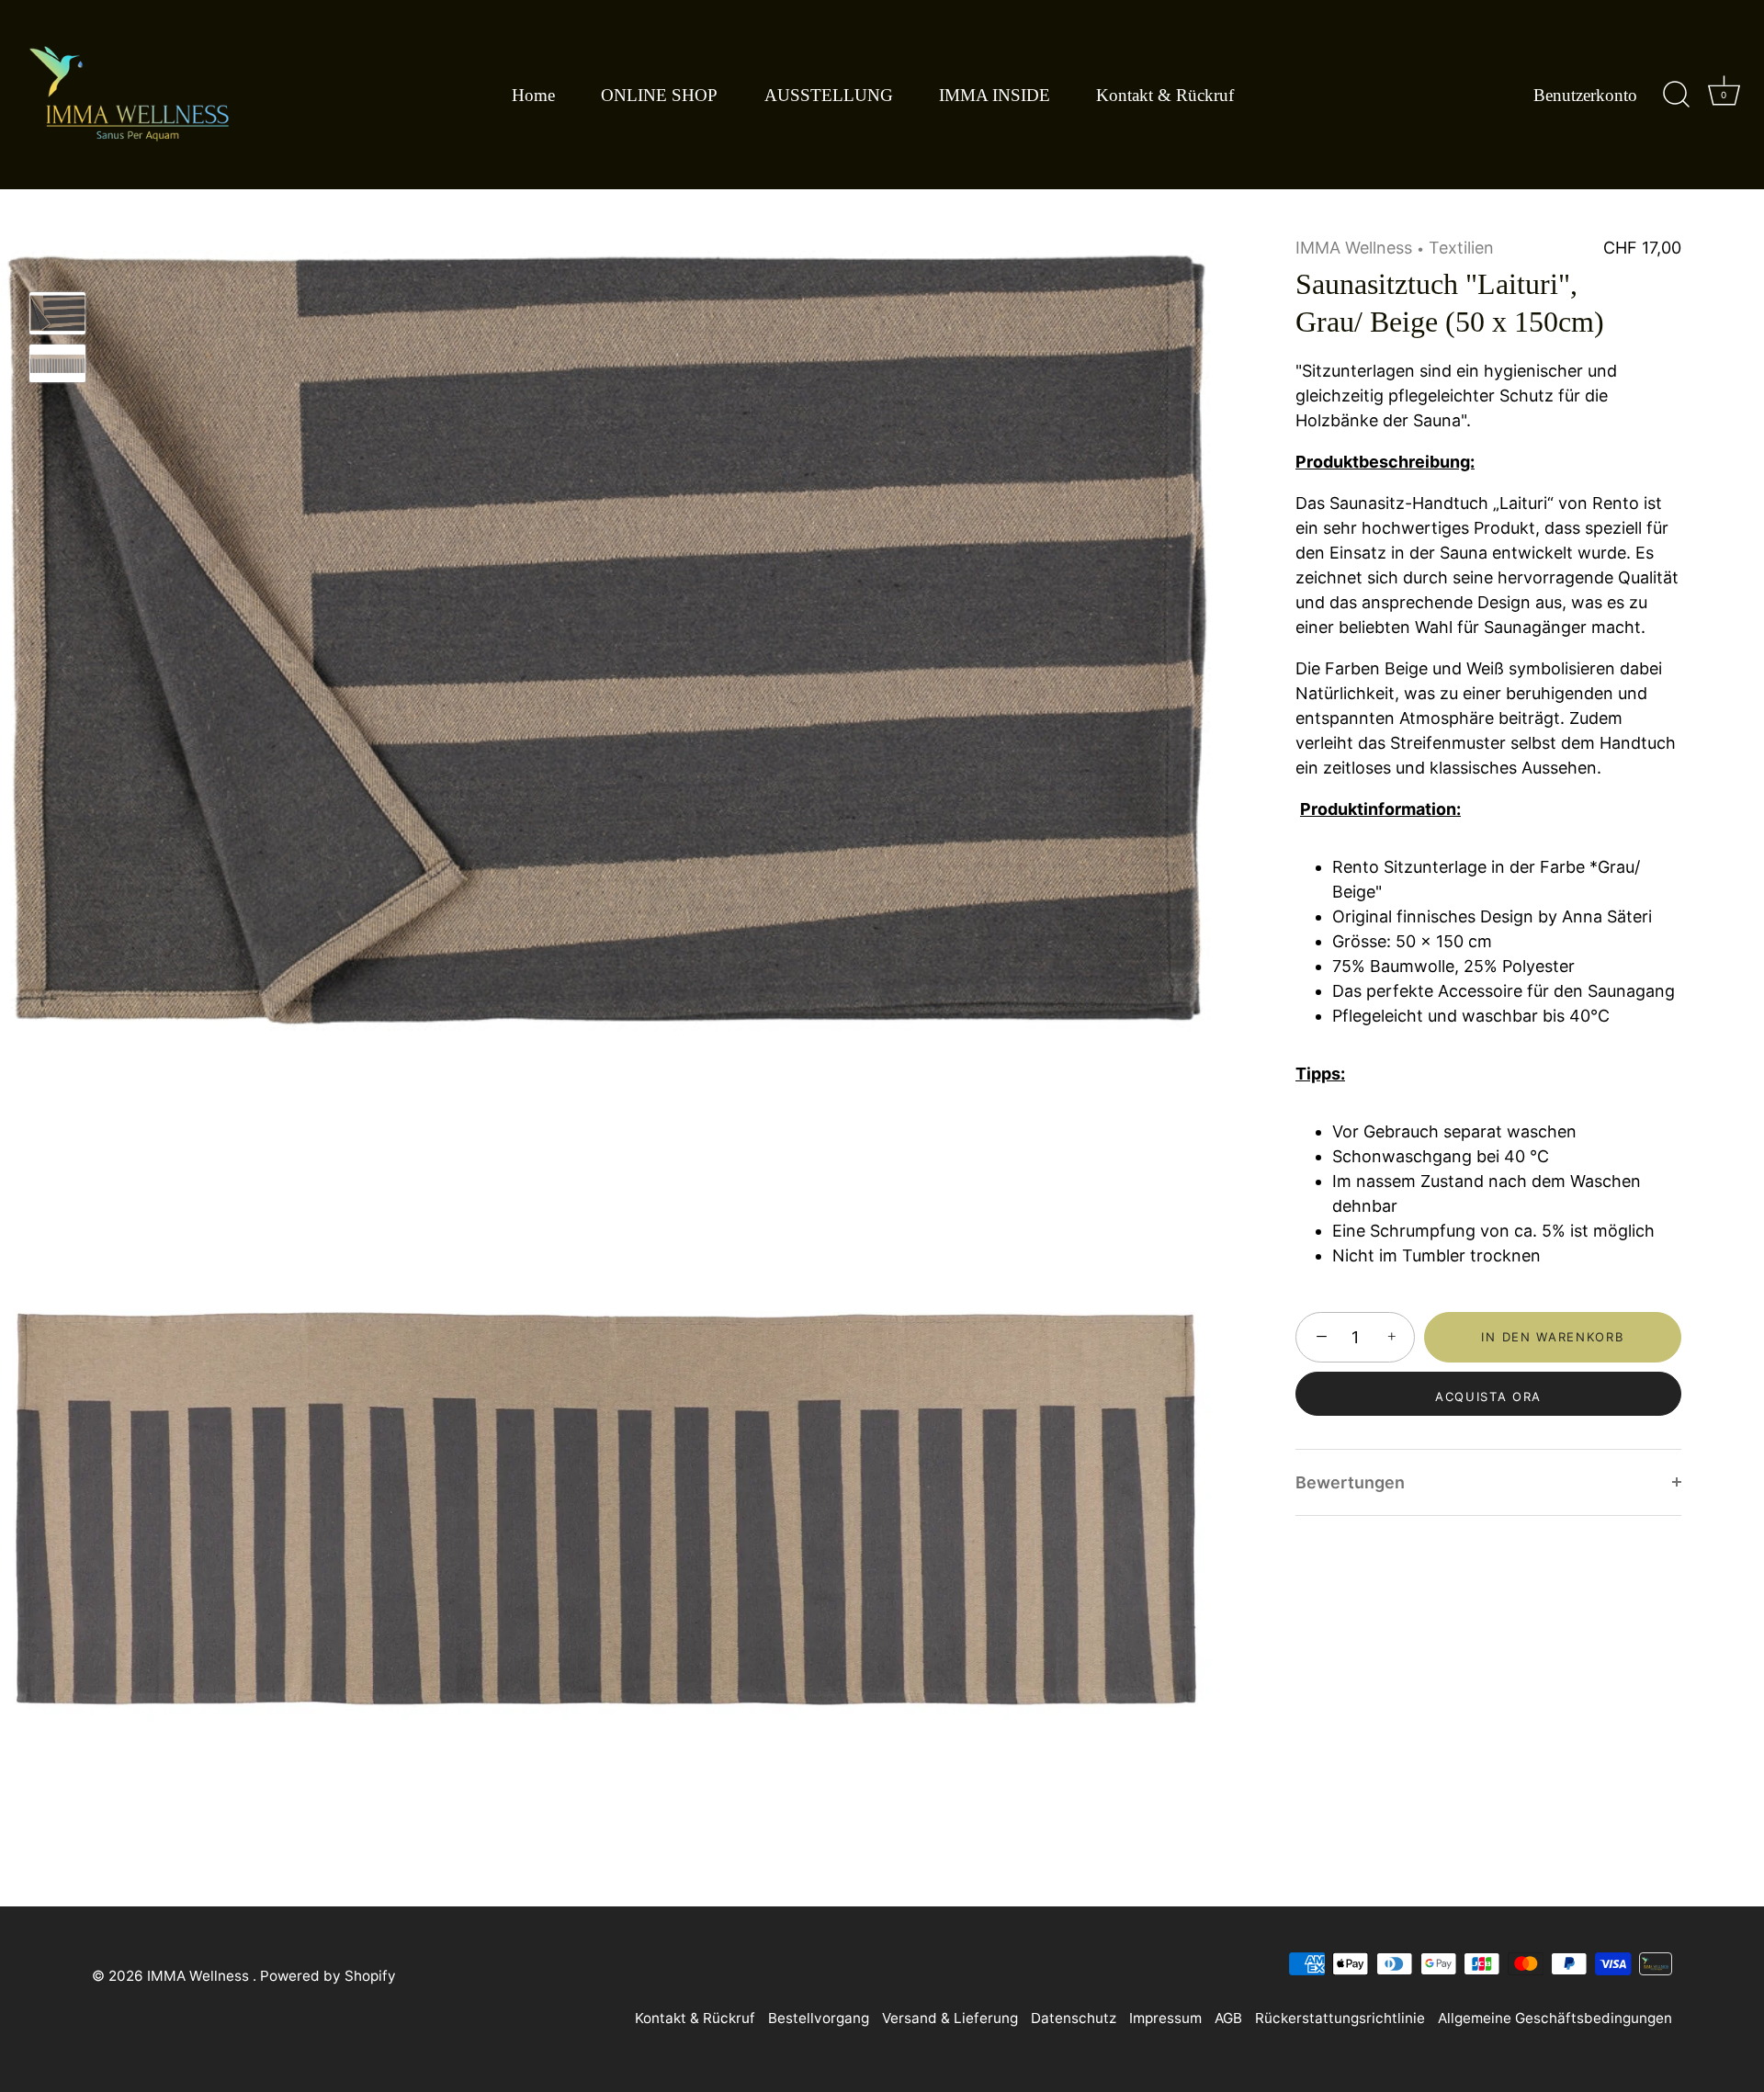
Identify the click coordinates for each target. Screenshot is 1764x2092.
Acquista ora (1488, 1397)
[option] (57, 317)
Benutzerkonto (1585, 95)
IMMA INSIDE (995, 95)
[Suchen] (1676, 95)
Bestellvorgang (819, 2018)
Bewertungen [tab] (1350, 1482)
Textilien (1461, 248)
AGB (1228, 2018)
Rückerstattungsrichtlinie (1340, 2018)
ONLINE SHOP (659, 95)
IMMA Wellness (1354, 248)
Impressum (1165, 2018)
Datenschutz (1074, 2018)
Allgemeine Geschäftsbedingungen (1555, 2018)
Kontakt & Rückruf (1165, 95)
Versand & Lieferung (950, 2018)
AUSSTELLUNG (829, 95)
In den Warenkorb (1552, 1337)
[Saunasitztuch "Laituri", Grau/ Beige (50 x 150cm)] (57, 313)
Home (533, 95)
